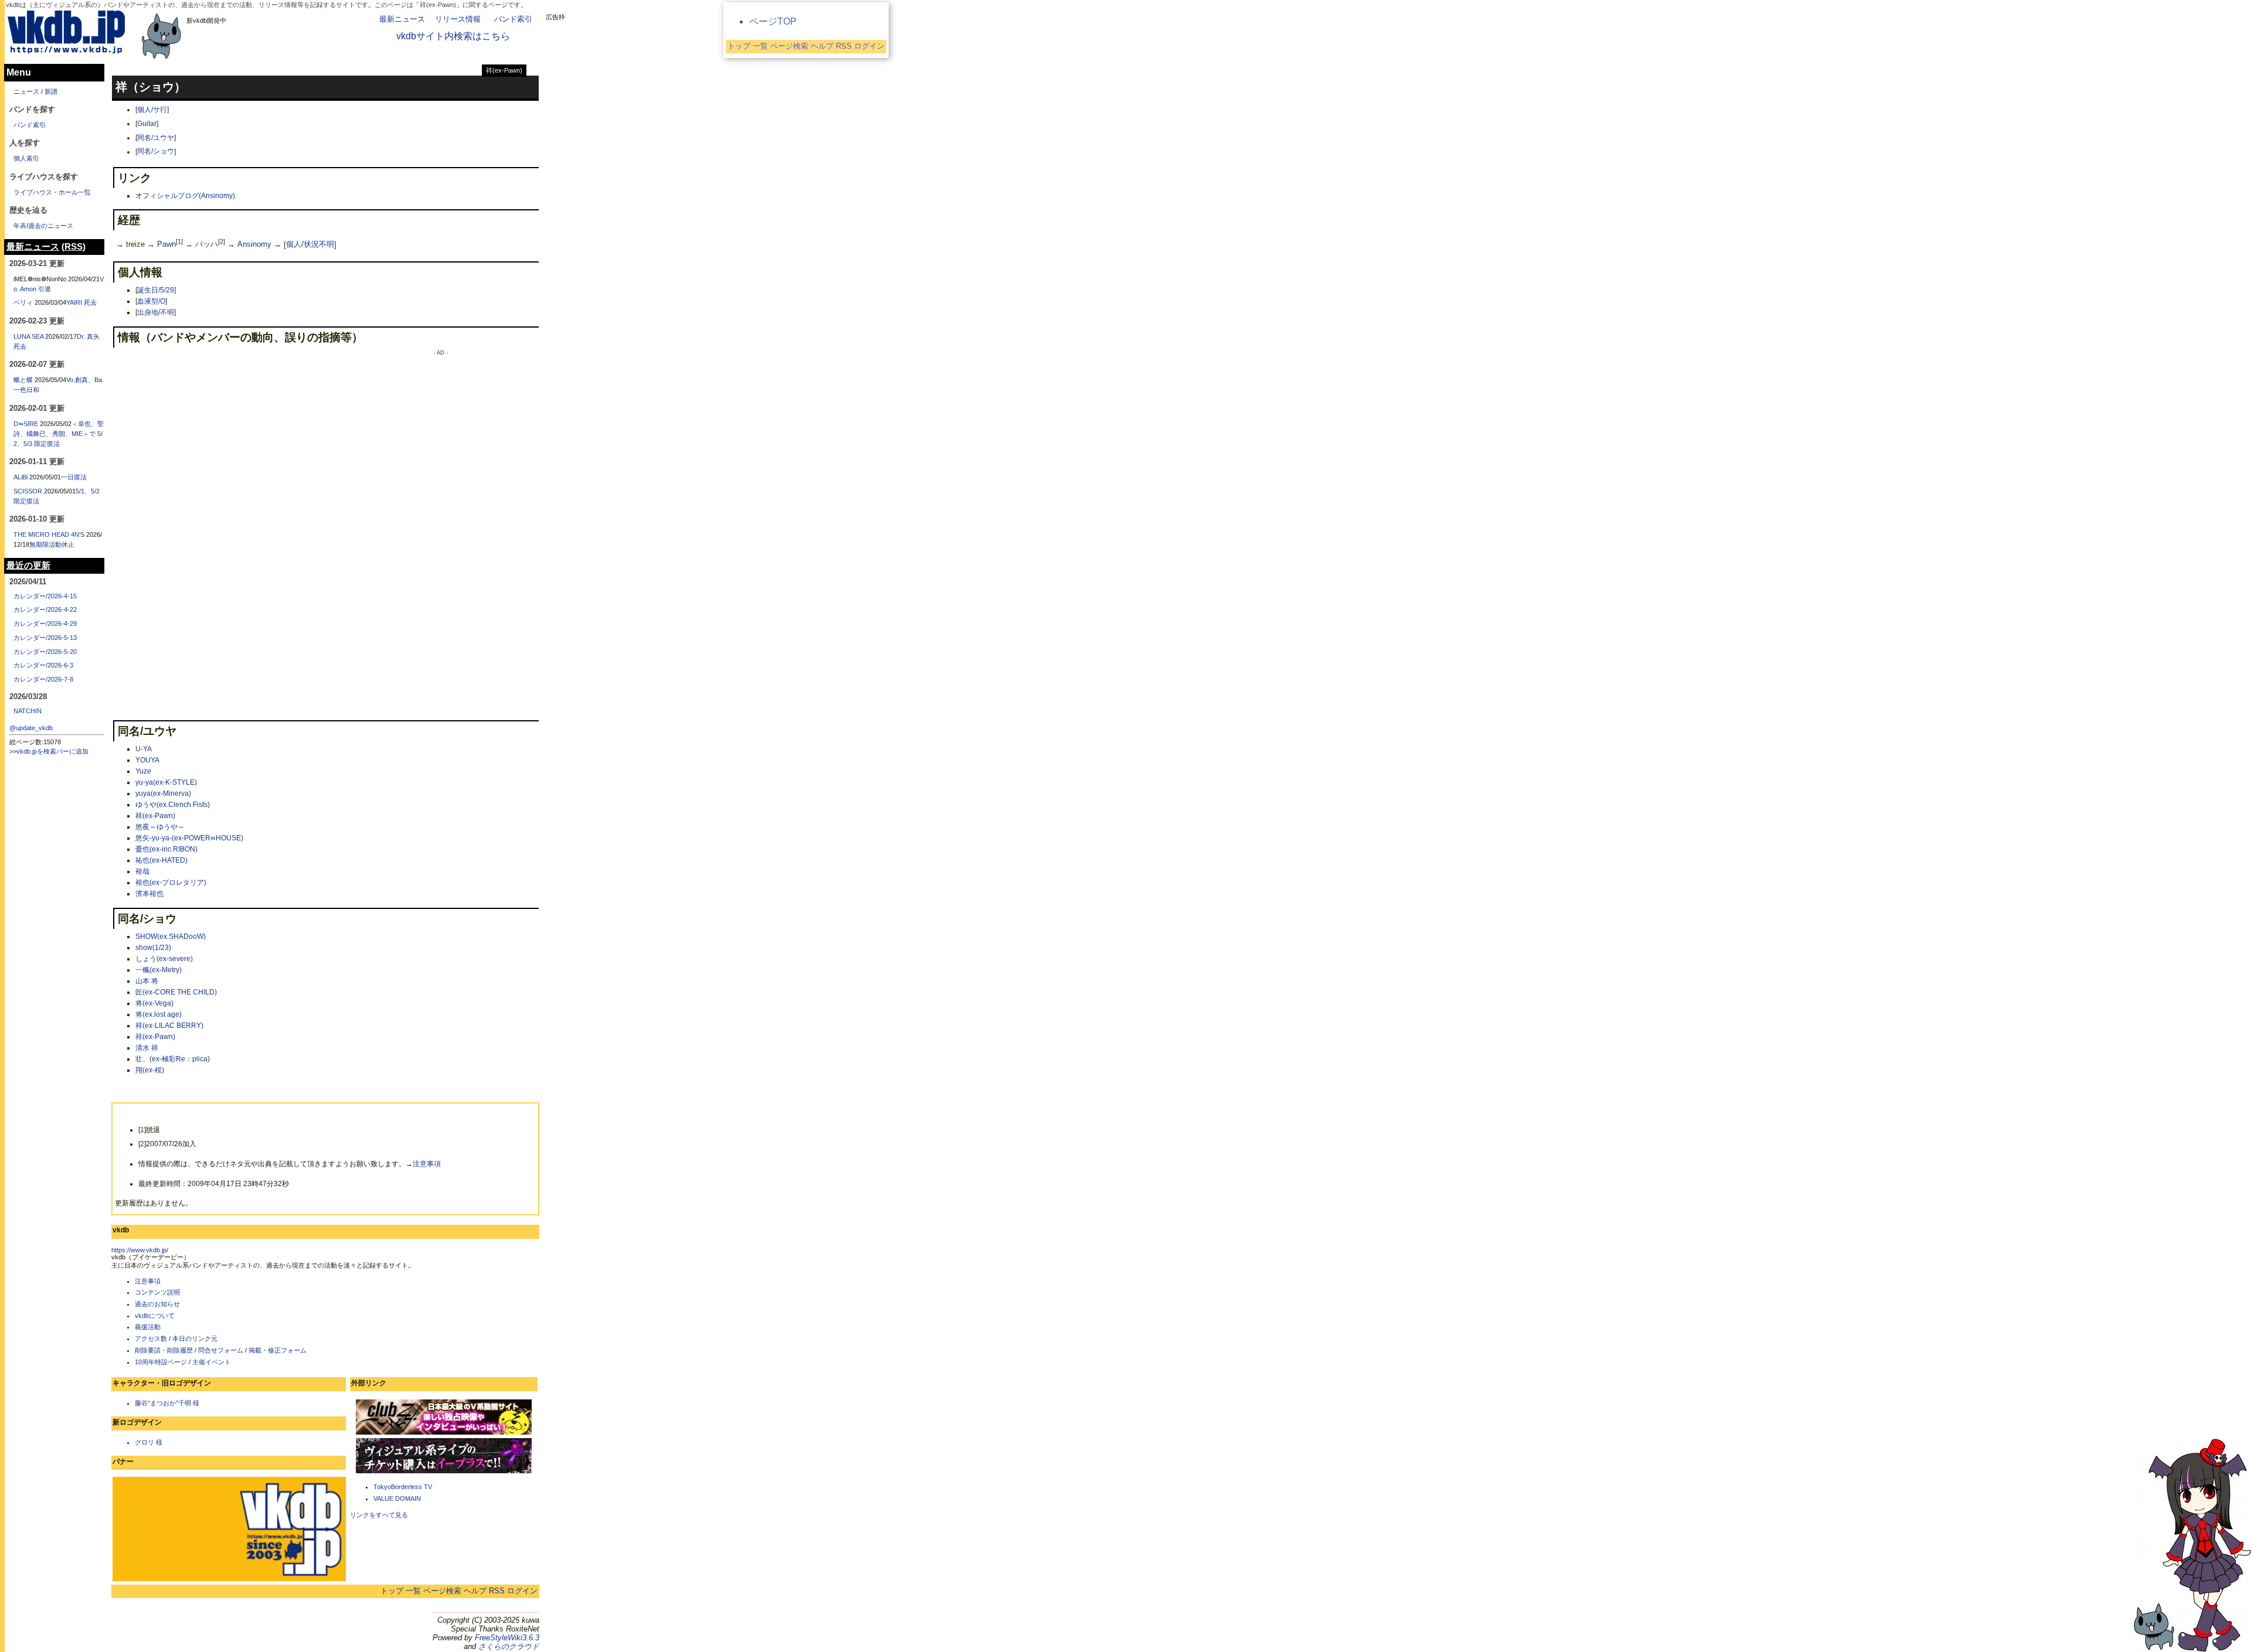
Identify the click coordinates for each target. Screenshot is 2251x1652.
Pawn (166, 245)
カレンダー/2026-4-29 (45, 624)
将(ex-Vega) (154, 1003)
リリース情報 (458, 19)
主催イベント (212, 1362)
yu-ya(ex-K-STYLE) (166, 782)
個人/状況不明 (310, 245)
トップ (392, 1591)
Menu (19, 72)
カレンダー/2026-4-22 (45, 609)
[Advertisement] (441, 532)
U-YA (144, 749)
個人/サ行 (152, 110)
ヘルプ (475, 1591)
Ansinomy (254, 245)
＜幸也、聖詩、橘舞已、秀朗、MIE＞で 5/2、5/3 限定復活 (59, 434)
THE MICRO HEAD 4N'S (49, 534)
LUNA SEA (28, 336)
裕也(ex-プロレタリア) (171, 883)
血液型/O (151, 301)
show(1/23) (153, 948)
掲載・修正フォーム (278, 1350)
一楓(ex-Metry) (159, 970)
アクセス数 (151, 1338)
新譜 (51, 91)
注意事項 (427, 1164)
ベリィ (23, 302)
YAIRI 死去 (81, 302)
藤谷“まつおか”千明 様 (167, 1403)
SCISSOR (28, 491)
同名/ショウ (156, 152)
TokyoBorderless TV (403, 1487)
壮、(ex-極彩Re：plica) (173, 1059)
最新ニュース (402, 19)
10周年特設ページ (161, 1362)
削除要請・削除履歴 (164, 1350)
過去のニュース (51, 226)
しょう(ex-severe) (164, 959)
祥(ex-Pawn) (504, 70)
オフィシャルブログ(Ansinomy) (185, 196)
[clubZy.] (444, 1433)
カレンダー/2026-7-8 (43, 679)
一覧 (413, 1591)
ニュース (26, 91)
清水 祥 (147, 1048)
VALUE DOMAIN (397, 1498)
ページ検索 (442, 1591)
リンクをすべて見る (379, 1515)
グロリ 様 (149, 1442)
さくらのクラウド (509, 1646)
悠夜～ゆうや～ (160, 827)
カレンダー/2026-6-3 (43, 665)
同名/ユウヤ (156, 138)
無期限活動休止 (52, 544)
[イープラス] (444, 1472)
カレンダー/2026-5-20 (45, 652)
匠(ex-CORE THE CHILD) (176, 992)
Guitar (147, 124)
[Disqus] (229, 498)
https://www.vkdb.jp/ (140, 1250)
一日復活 (74, 477)
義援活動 (148, 1327)
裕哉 (142, 871)
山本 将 (147, 981)
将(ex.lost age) (159, 1014)
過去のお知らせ (157, 1304)
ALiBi (21, 477)
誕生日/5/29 (156, 290)
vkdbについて (155, 1316)
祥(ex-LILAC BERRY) (169, 1026)
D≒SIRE (26, 424)
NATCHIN (28, 711)
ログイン (522, 1591)
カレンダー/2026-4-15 (45, 596)
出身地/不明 (156, 312)
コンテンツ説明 (157, 1292)
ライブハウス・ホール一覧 (52, 192)
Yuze (143, 771)
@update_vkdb (31, 728)
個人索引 (26, 158)
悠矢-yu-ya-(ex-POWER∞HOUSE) (189, 838)
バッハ (207, 245)
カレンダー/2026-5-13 (45, 638)
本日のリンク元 (195, 1338)
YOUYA (147, 760)
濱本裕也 (149, 894)
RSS (497, 1591)
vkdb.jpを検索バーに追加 (52, 751)
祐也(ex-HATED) (161, 860)
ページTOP (773, 21)
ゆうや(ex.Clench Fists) (173, 805)
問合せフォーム (221, 1350)
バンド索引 (513, 19)
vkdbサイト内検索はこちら (453, 36)
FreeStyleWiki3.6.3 (507, 1638)
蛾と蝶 (23, 380)
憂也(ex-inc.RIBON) (166, 849)
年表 (20, 226)
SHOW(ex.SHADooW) (171, 936)
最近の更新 (28, 566)
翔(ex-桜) (150, 1070)
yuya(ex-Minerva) (163, 793)
